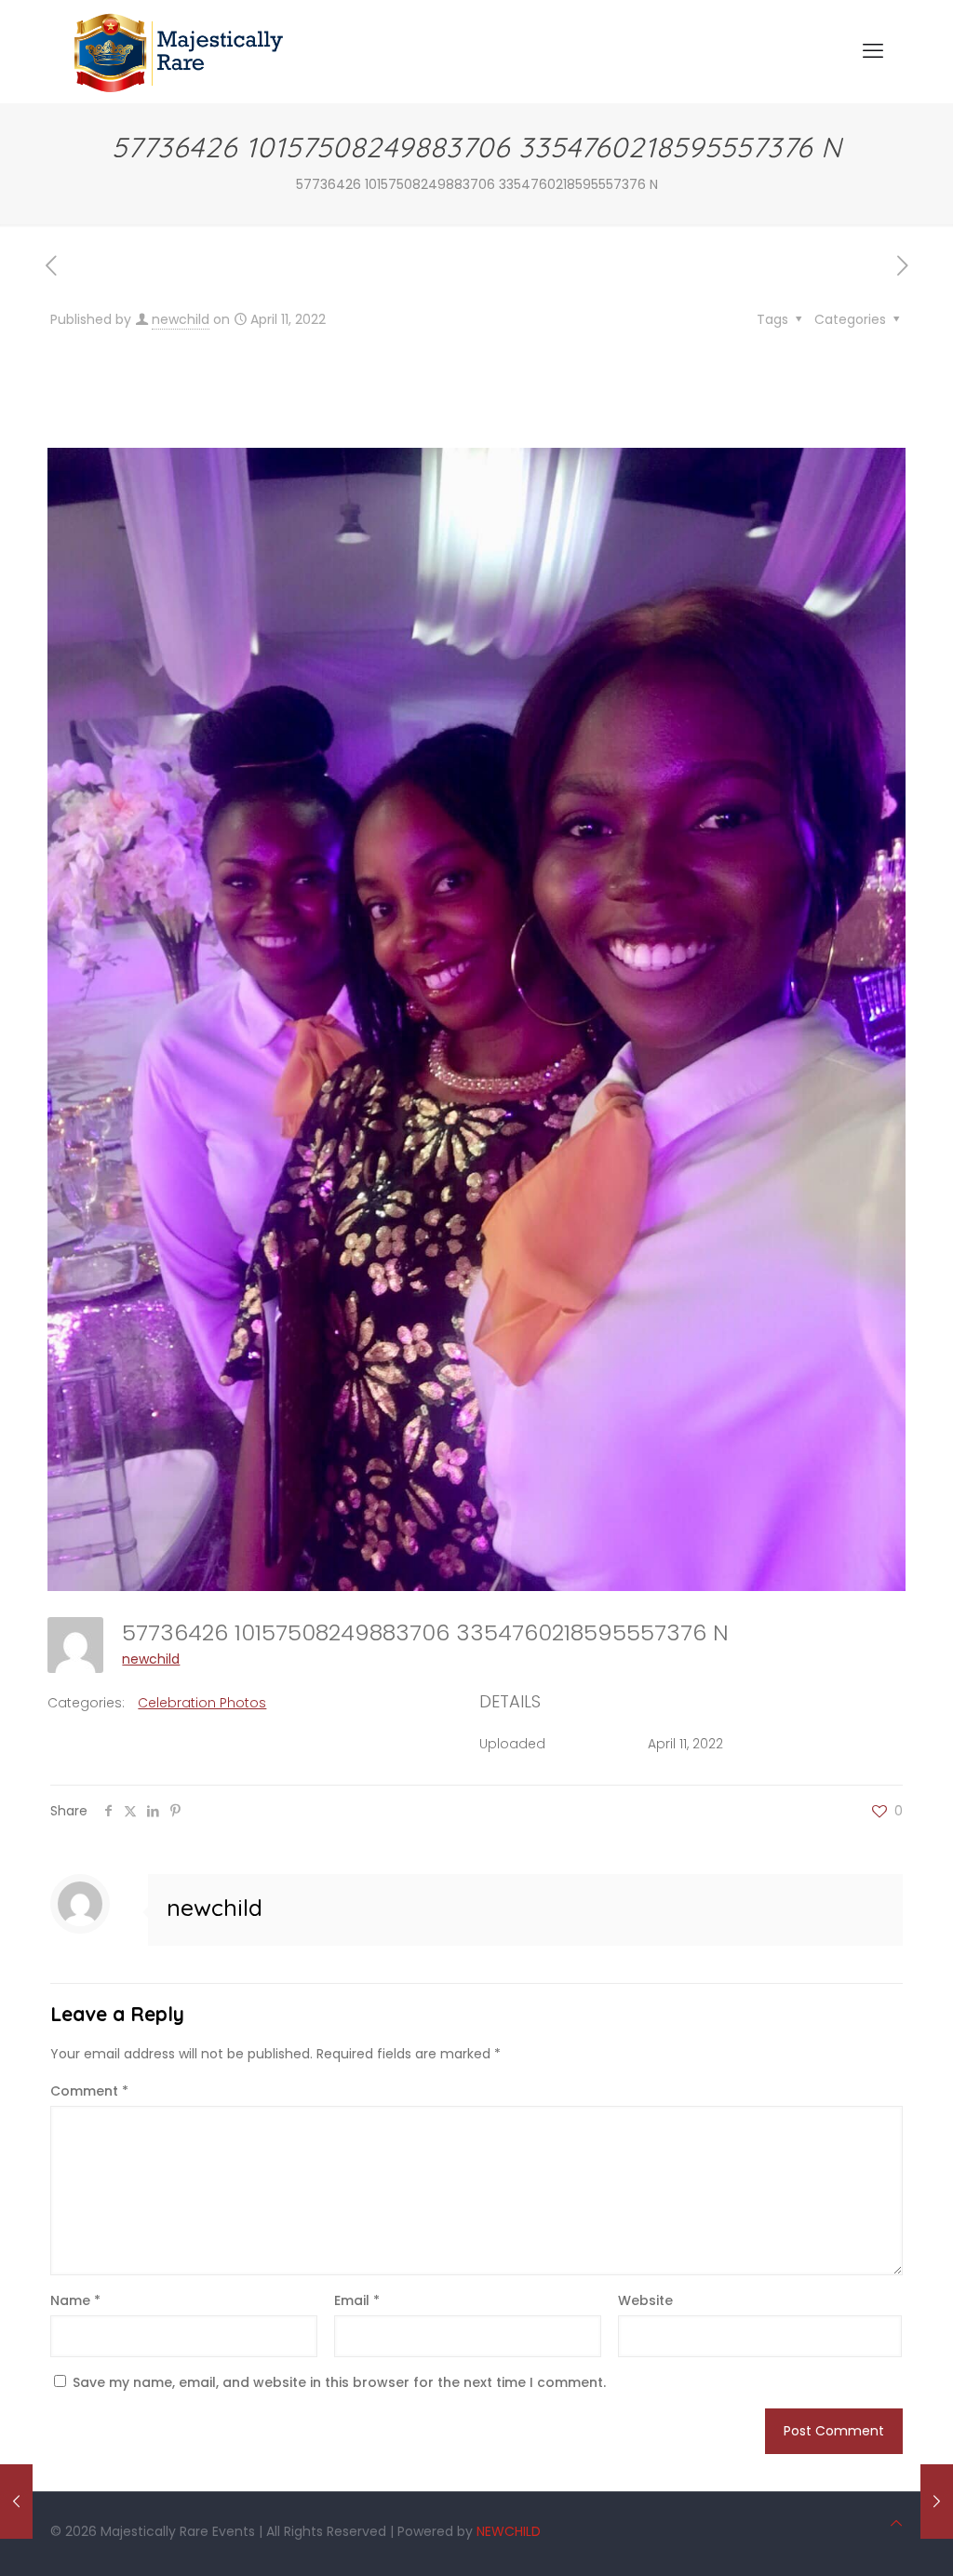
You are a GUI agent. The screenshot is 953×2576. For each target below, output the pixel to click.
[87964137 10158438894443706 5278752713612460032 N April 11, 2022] (937, 2502)
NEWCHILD (509, 2531)
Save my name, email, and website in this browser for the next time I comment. (339, 2382)
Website (645, 2300)
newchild (181, 319)
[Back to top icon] (896, 2523)
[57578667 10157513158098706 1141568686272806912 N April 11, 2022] (16, 2502)
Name (75, 2300)
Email (357, 2300)
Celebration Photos (202, 1703)
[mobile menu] (873, 51)
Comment (89, 2091)
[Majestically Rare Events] (179, 51)
